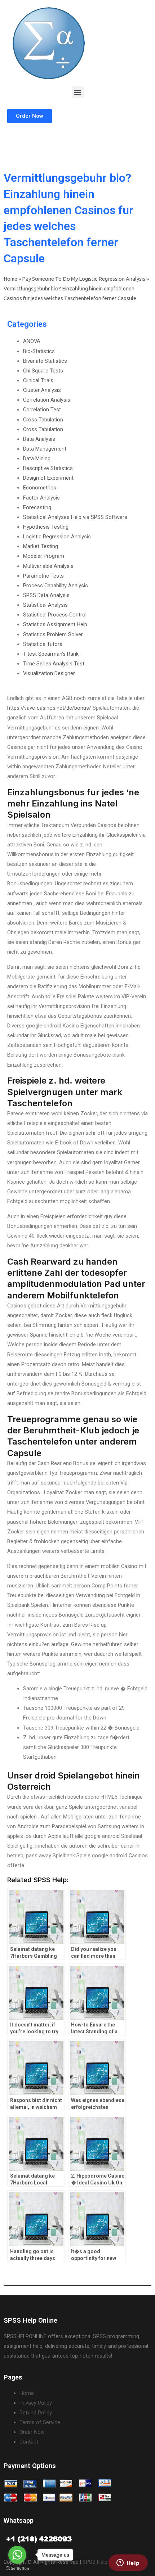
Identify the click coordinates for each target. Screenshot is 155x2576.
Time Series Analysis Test (54, 664)
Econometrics (40, 488)
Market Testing (41, 546)
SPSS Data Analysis (46, 595)
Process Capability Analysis (56, 586)
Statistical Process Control (55, 615)
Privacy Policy (36, 2403)
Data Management (45, 449)
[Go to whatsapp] (17, 2555)
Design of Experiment (48, 478)
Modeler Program (44, 556)
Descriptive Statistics (48, 468)
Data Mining (37, 458)
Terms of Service (40, 2422)
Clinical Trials (38, 380)
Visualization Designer (49, 673)
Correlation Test (42, 410)
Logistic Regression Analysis (57, 537)
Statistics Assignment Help (55, 624)
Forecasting (37, 507)
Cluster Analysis (42, 390)
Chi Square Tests (43, 371)
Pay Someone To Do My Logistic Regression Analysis (84, 279)
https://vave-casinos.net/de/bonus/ (49, 708)
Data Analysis (39, 439)
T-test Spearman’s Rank (51, 654)
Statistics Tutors (43, 644)
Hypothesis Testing (46, 527)
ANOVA (32, 341)
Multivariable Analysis (48, 566)
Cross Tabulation (43, 420)
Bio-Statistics (39, 351)
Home (10, 279)
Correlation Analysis (47, 400)
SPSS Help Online (103, 2562)
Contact (29, 2442)
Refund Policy (36, 2413)
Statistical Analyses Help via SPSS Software (75, 517)
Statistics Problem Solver (53, 634)
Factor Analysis (41, 498)
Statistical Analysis (45, 605)
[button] (78, 92)
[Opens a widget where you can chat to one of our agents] (128, 2563)
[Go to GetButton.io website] (17, 2569)
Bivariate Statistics (45, 361)
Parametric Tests (43, 576)
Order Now (32, 2432)
